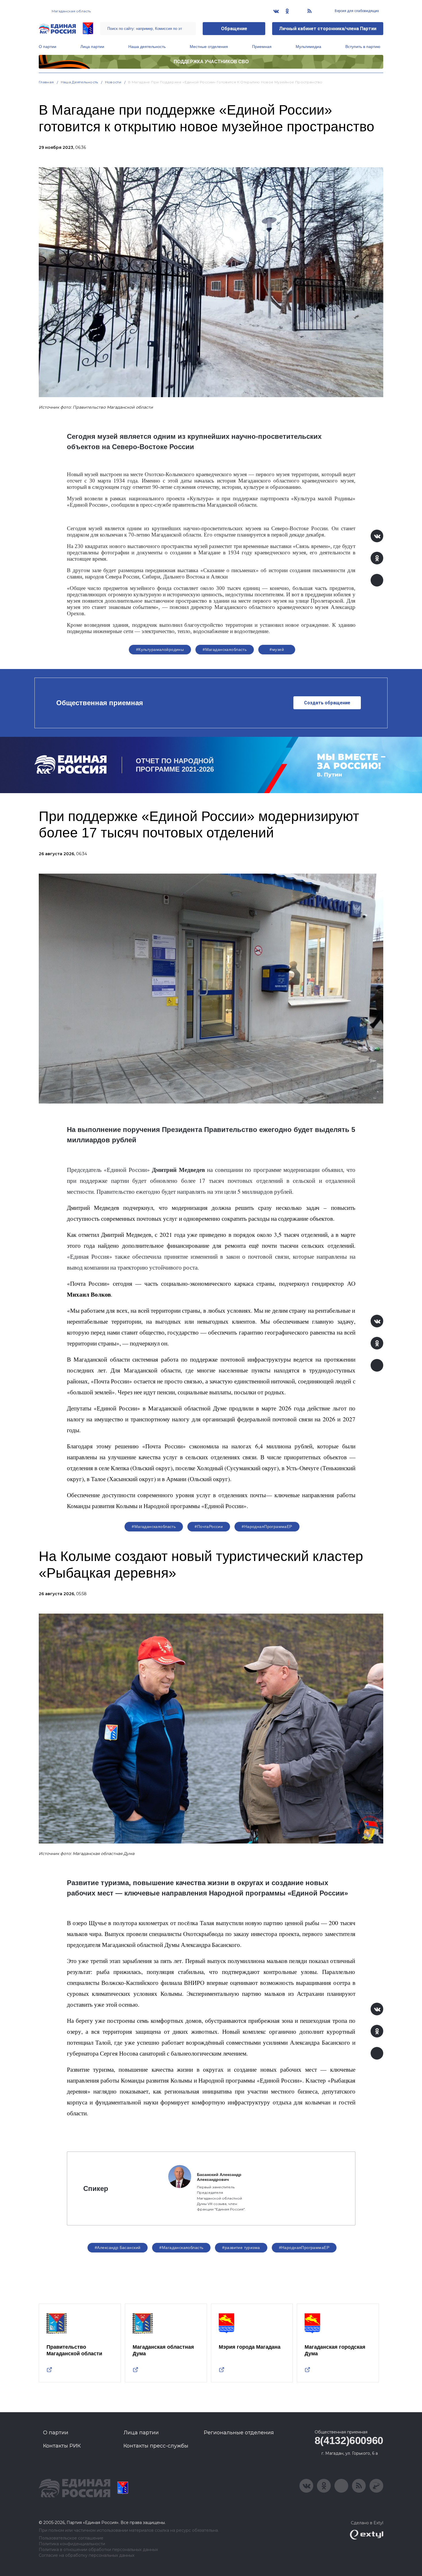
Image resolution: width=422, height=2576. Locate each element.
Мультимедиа (308, 47)
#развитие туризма (241, 2248)
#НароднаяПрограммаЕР (267, 1527)
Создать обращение (327, 703)
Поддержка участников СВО (211, 62)
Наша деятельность (147, 47)
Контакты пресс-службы (156, 2446)
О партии (48, 47)
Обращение (234, 29)
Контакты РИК (62, 2446)
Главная (46, 82)
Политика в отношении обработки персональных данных (98, 2550)
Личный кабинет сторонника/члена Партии (328, 29)
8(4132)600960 (349, 2441)
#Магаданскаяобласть (225, 649)
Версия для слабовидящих (356, 11)
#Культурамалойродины (160, 649)
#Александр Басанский (118, 2248)
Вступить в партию (363, 47)
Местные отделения (209, 47)
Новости (113, 82)
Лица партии (92, 47)
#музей (277, 649)
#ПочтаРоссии (209, 1527)
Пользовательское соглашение (71, 2538)
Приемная (262, 47)
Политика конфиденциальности (72, 2544)
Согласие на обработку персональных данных (87, 2555)
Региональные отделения (239, 2433)
